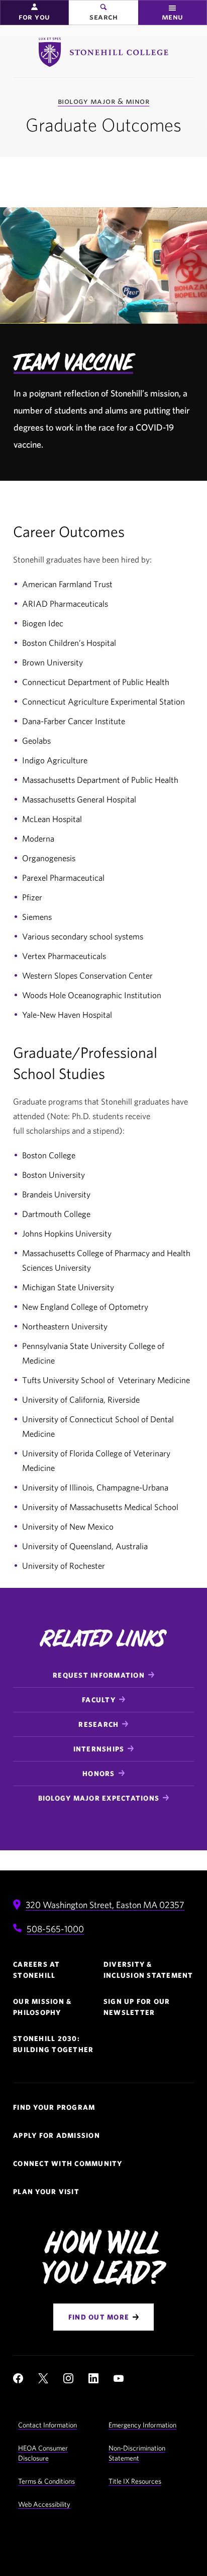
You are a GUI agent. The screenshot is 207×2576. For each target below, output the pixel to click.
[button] (34, 13)
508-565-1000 (55, 1929)
